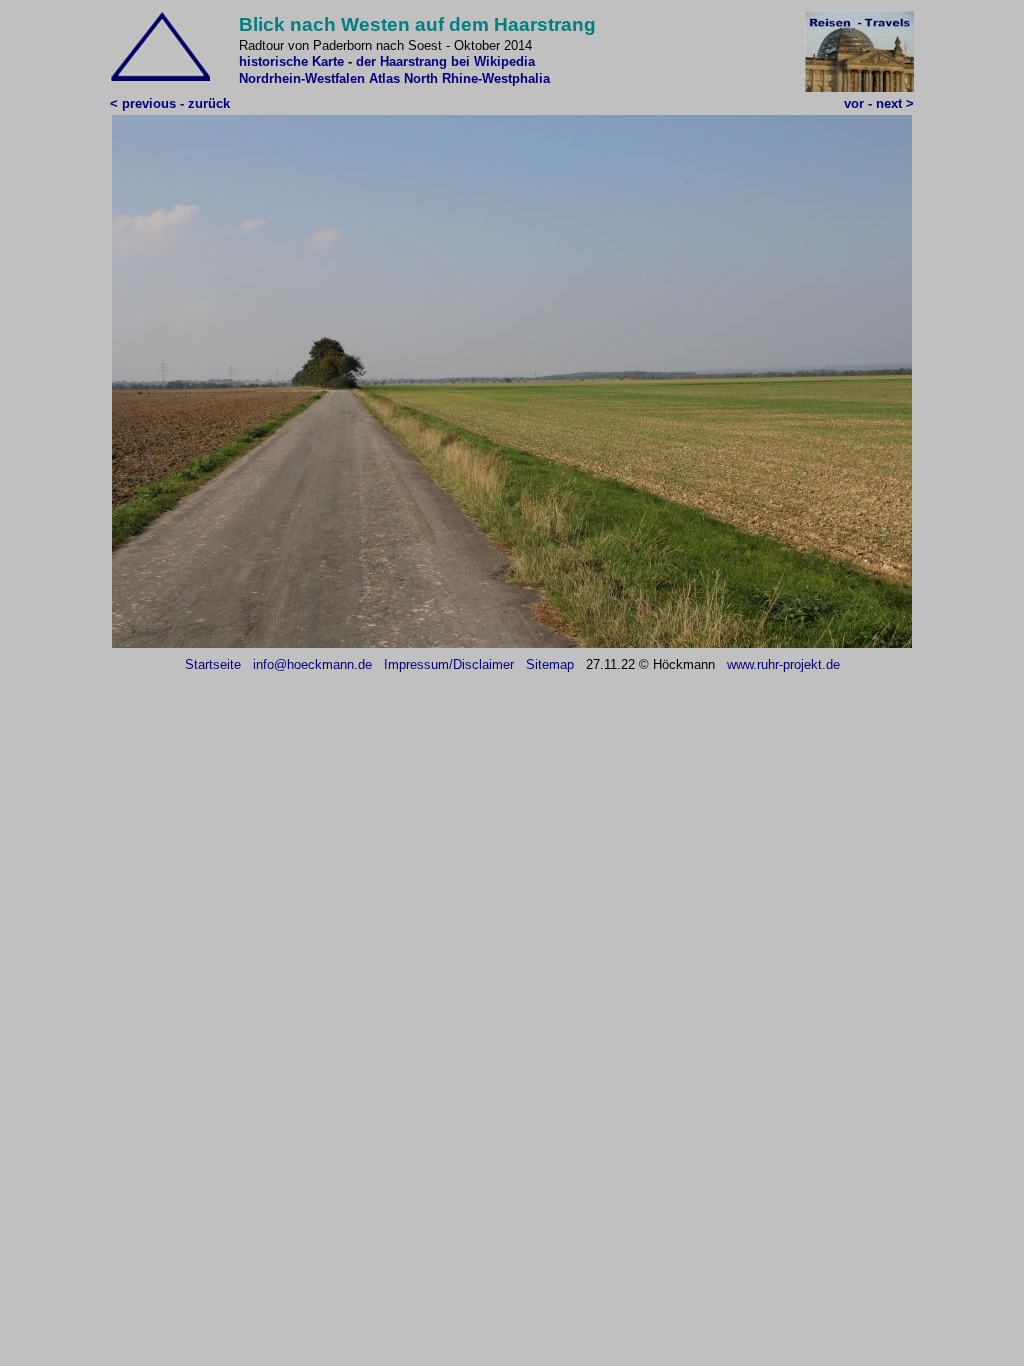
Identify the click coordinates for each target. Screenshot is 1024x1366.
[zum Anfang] (160, 76)
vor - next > (879, 103)
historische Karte (291, 61)
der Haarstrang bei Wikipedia (445, 61)
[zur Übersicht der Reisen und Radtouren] (859, 87)
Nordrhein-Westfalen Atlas (319, 78)
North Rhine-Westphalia (477, 78)
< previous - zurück (170, 103)
